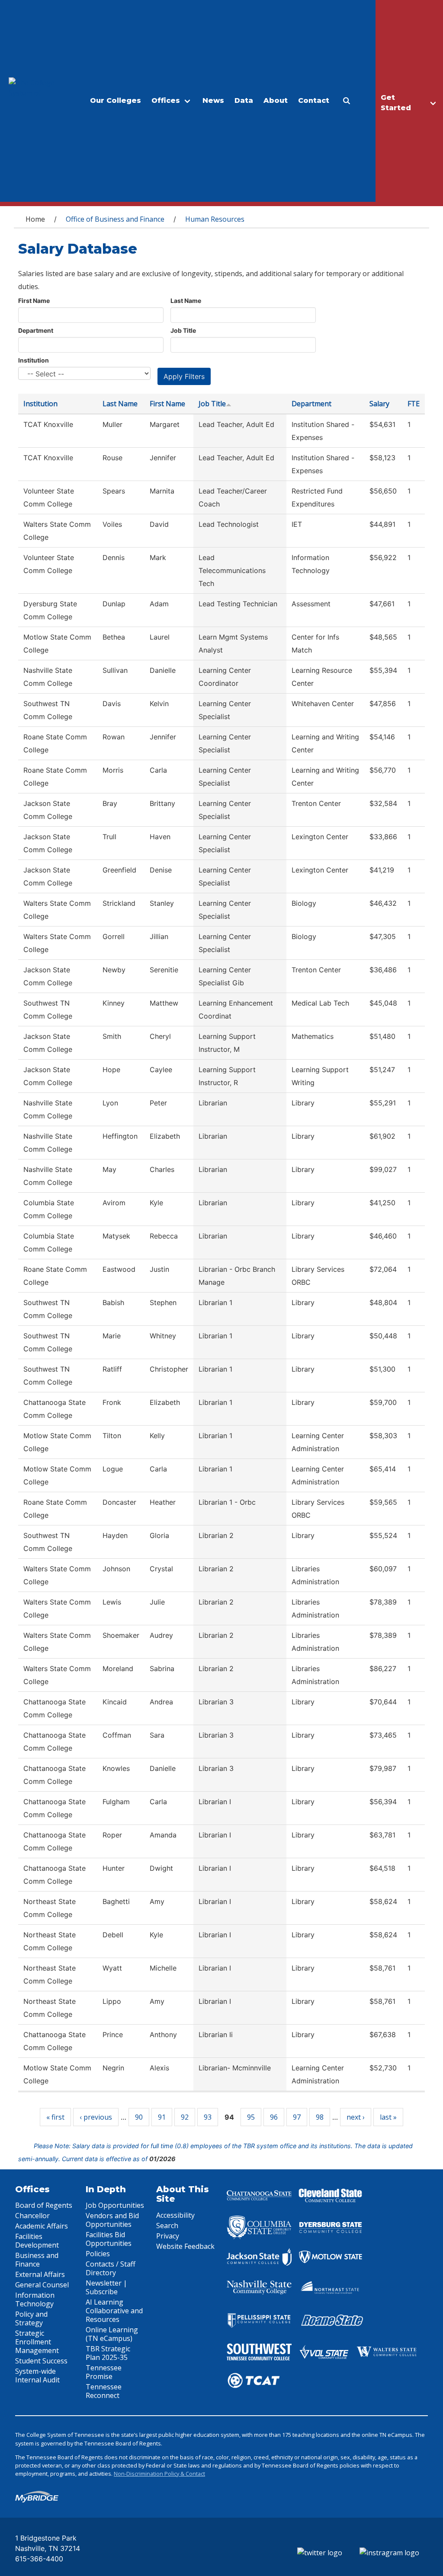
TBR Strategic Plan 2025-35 (108, 2353)
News (213, 100)
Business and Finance (37, 2260)
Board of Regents (44, 2205)
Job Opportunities (115, 2205)
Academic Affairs (42, 2226)
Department (36, 330)
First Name (34, 301)
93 (208, 2117)
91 (162, 2117)
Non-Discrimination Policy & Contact (159, 2474)
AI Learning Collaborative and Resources (114, 2311)
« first (55, 2117)
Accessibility (175, 2215)
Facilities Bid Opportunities (109, 2239)
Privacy (168, 2236)
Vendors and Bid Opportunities (112, 2220)
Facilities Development (37, 2241)
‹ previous (96, 2117)
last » (388, 2117)
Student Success (41, 2361)
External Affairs (40, 2274)
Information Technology (35, 2299)
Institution (34, 360)
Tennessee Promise (104, 2372)
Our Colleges (116, 100)
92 (185, 2117)
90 (139, 2117)
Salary (379, 404)
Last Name (186, 301)
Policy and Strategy (31, 2318)
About (276, 100)
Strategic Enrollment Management (37, 2342)
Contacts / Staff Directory (111, 2268)
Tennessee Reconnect (104, 2391)
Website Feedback (185, 2246)
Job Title (183, 330)
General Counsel (42, 2285)
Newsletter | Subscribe (106, 2287)
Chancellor (32, 2216)
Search (167, 2226)
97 (297, 2117)
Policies (98, 2254)
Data (244, 100)
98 (320, 2117)
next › (356, 2117)
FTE (414, 404)
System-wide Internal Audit (37, 2375)
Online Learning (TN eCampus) (112, 2334)
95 (251, 2117)
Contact (314, 100)
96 (274, 2117)
